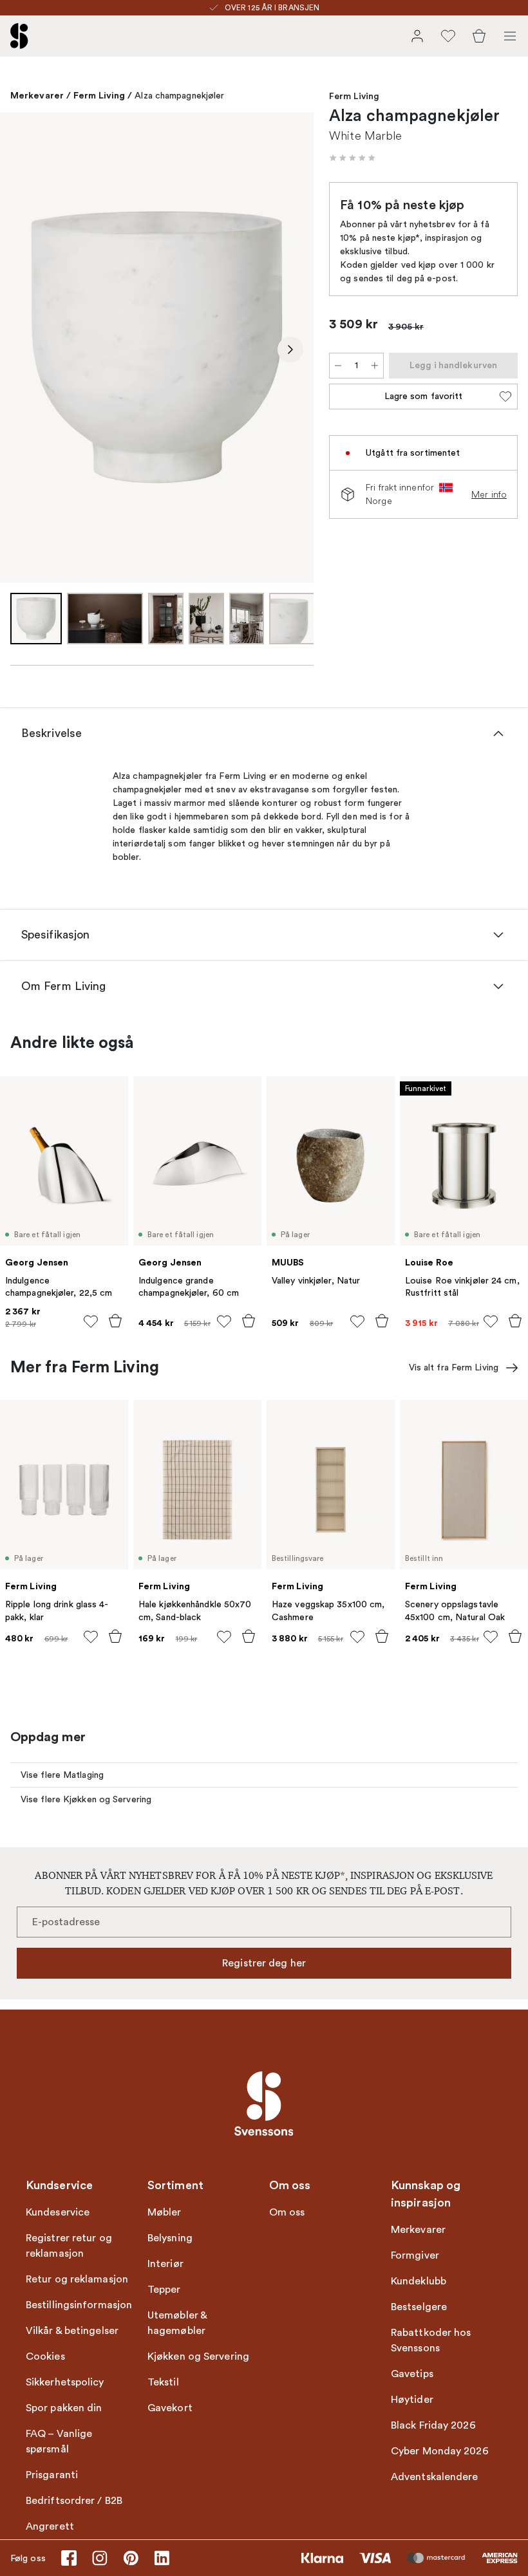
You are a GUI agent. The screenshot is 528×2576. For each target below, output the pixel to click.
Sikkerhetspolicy (65, 2382)
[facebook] (69, 2558)
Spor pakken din (64, 2408)
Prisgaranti (52, 2475)
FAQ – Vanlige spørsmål (59, 2441)
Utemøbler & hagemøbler (177, 2323)
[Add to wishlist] (91, 1321)
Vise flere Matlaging (62, 1775)
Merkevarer (37, 95)
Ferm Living (99, 95)
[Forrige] (23, 350)
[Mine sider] (417, 36)
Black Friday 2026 (433, 2425)
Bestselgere (419, 2307)
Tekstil (163, 2382)
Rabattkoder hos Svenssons (431, 2340)
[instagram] (100, 2558)
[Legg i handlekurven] (115, 1321)
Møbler (165, 2212)
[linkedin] (162, 2558)
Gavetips (412, 2374)
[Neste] (290, 350)
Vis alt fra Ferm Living (454, 1367)
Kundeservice (58, 2212)
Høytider (412, 2400)
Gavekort (170, 2408)
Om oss (287, 2212)
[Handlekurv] (479, 36)
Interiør (165, 2264)
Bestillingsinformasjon (79, 2305)
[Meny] (510, 36)
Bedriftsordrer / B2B (74, 2501)
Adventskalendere (435, 2477)
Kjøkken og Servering (198, 2357)
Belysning (170, 2238)
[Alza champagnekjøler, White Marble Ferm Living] (157, 347)
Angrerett (50, 2526)
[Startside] (19, 36)
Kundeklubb (419, 2281)
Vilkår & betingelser (72, 2331)
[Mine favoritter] (448, 36)
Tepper (164, 2290)
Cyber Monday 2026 (440, 2451)
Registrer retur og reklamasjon (69, 2246)
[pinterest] (131, 2558)
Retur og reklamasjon (77, 2279)
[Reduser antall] (338, 366)
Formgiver (415, 2255)
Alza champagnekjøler (179, 96)
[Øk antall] (375, 366)
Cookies (45, 2357)
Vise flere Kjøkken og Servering (86, 1799)
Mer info (489, 494)
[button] (352, 158)
